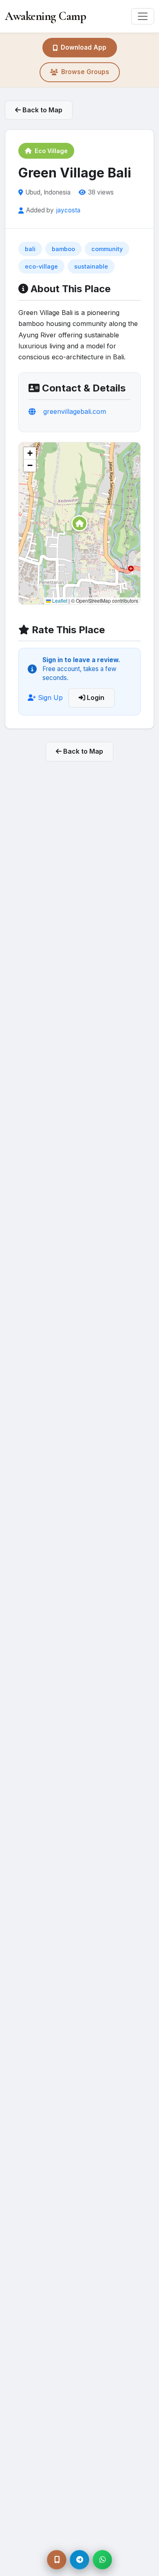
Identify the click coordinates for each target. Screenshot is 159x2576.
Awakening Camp (45, 16)
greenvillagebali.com (75, 411)
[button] (79, 523)
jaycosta (68, 210)
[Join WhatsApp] (102, 2560)
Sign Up (49, 698)
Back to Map (42, 110)
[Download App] (57, 2560)
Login (95, 698)
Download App (84, 47)
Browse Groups (85, 72)
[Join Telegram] (79, 2560)
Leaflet (59, 600)
